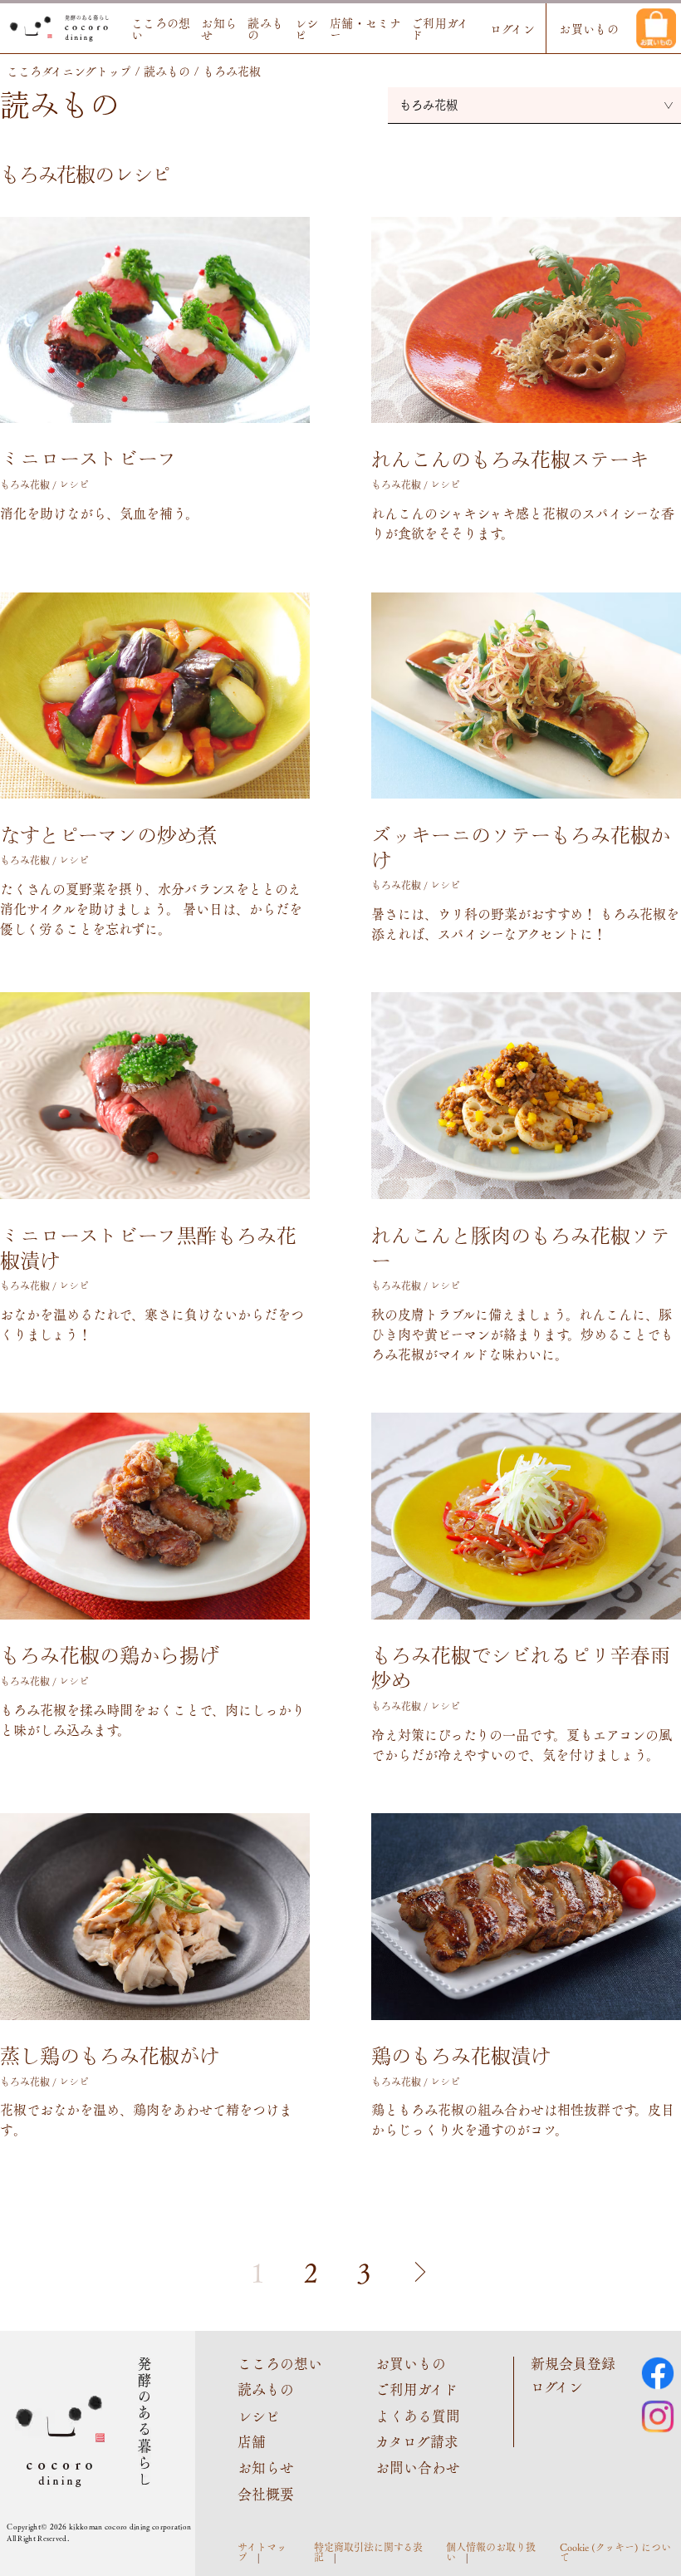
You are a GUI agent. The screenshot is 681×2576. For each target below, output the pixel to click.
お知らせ (219, 28)
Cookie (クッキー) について (615, 2552)
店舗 (252, 2441)
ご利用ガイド (440, 28)
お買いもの (589, 28)
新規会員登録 (573, 2363)
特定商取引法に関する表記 (368, 2552)
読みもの (265, 28)
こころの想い (161, 28)
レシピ (307, 28)
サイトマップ (262, 2552)
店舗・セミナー (366, 28)
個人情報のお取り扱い (491, 2552)
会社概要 (266, 2494)
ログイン (513, 28)
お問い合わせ (418, 2467)
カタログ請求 (417, 2441)
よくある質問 (418, 2416)
